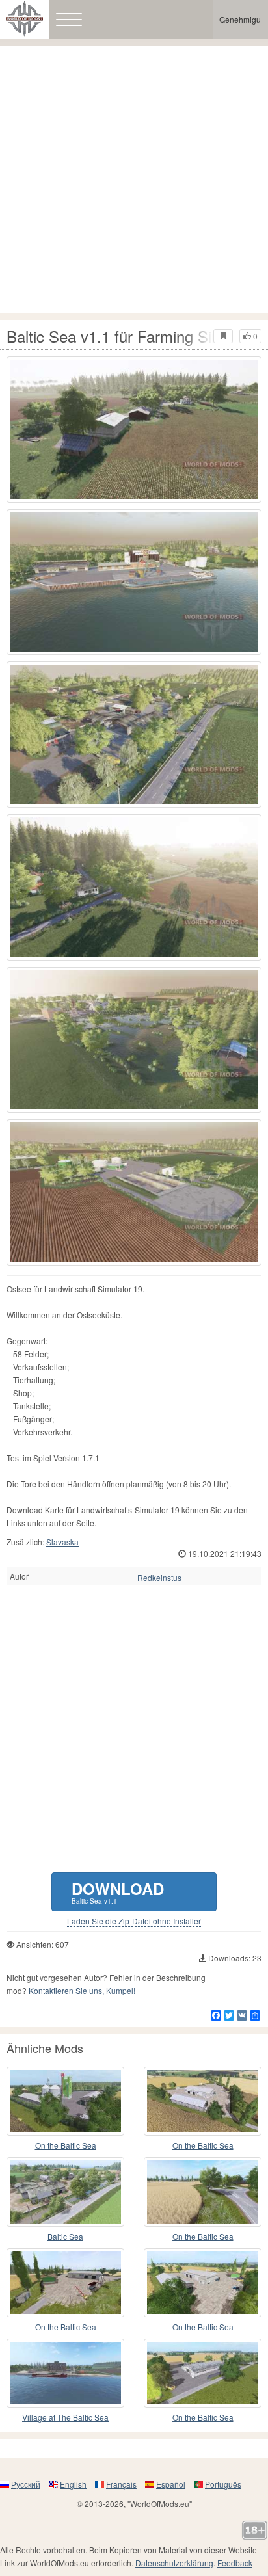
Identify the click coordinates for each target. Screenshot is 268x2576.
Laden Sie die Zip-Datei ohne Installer (134, 1921)
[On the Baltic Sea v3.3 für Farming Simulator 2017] (203, 2373)
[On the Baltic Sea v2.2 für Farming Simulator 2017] (65, 2283)
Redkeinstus (159, 1578)
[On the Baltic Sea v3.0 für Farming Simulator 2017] (203, 2283)
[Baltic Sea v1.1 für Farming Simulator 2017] (134, 430)
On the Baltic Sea (66, 2145)
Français (121, 2484)
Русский (26, 2484)
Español (171, 2484)
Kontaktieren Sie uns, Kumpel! (82, 1990)
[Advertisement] (134, 179)
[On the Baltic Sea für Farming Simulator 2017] (203, 2101)
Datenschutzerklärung (174, 2563)
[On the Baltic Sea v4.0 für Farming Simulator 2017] (203, 2192)
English (73, 2484)
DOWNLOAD (118, 1892)
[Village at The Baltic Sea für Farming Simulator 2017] (65, 2373)
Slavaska (62, 1542)
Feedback (235, 2563)
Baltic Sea (65, 2236)
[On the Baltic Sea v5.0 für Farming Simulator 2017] (65, 2101)
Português (223, 2484)
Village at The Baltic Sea (65, 2417)
